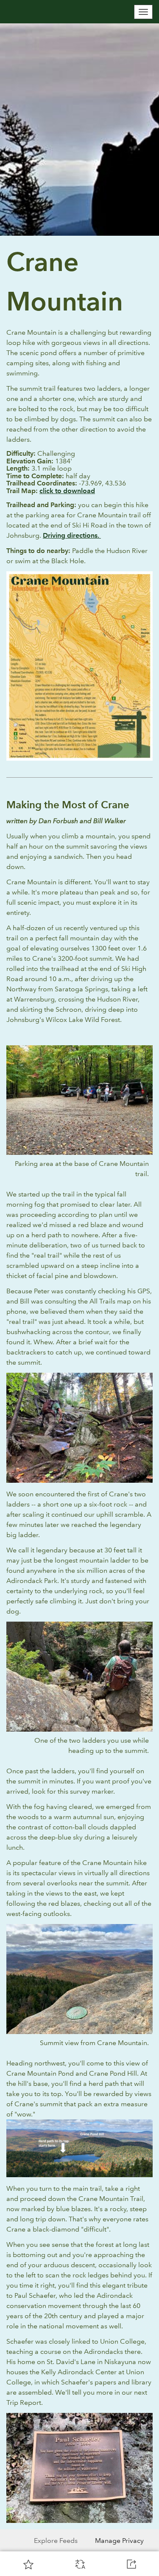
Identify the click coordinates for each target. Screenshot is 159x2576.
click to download (67, 491)
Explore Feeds (56, 2541)
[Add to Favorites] (28, 2564)
